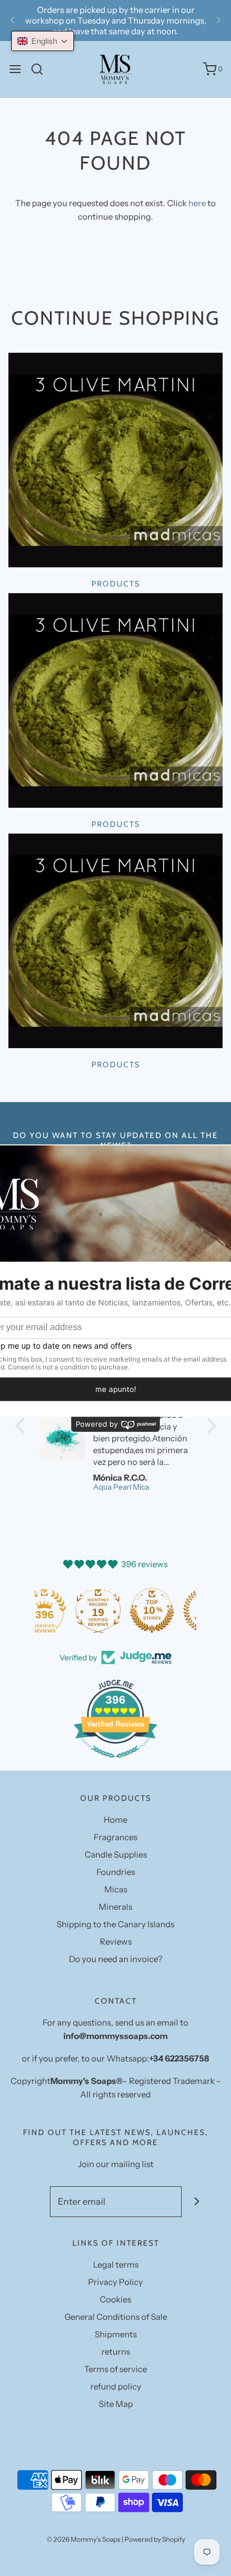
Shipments (116, 2334)
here (197, 203)
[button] (43, 41)
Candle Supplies (116, 1854)
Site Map (116, 2404)
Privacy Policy (115, 2282)
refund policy (116, 2386)
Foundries (116, 1872)
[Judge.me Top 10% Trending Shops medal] (169, 1610)
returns (116, 2352)
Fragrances (115, 1837)
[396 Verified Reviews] (115, 1763)
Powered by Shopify (155, 2539)
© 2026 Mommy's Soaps (84, 2539)
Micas (116, 1889)
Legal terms (116, 2265)
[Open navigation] (15, 69)
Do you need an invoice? (116, 1959)
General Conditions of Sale (116, 2317)
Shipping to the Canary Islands (115, 1924)
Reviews (116, 1942)
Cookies (115, 2299)
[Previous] (12, 21)
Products (116, 584)
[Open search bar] (41, 69)
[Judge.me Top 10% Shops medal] (115, 1610)
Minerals (115, 1907)
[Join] (197, 2202)
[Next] (219, 21)
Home (115, 1820)
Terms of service (115, 2369)
